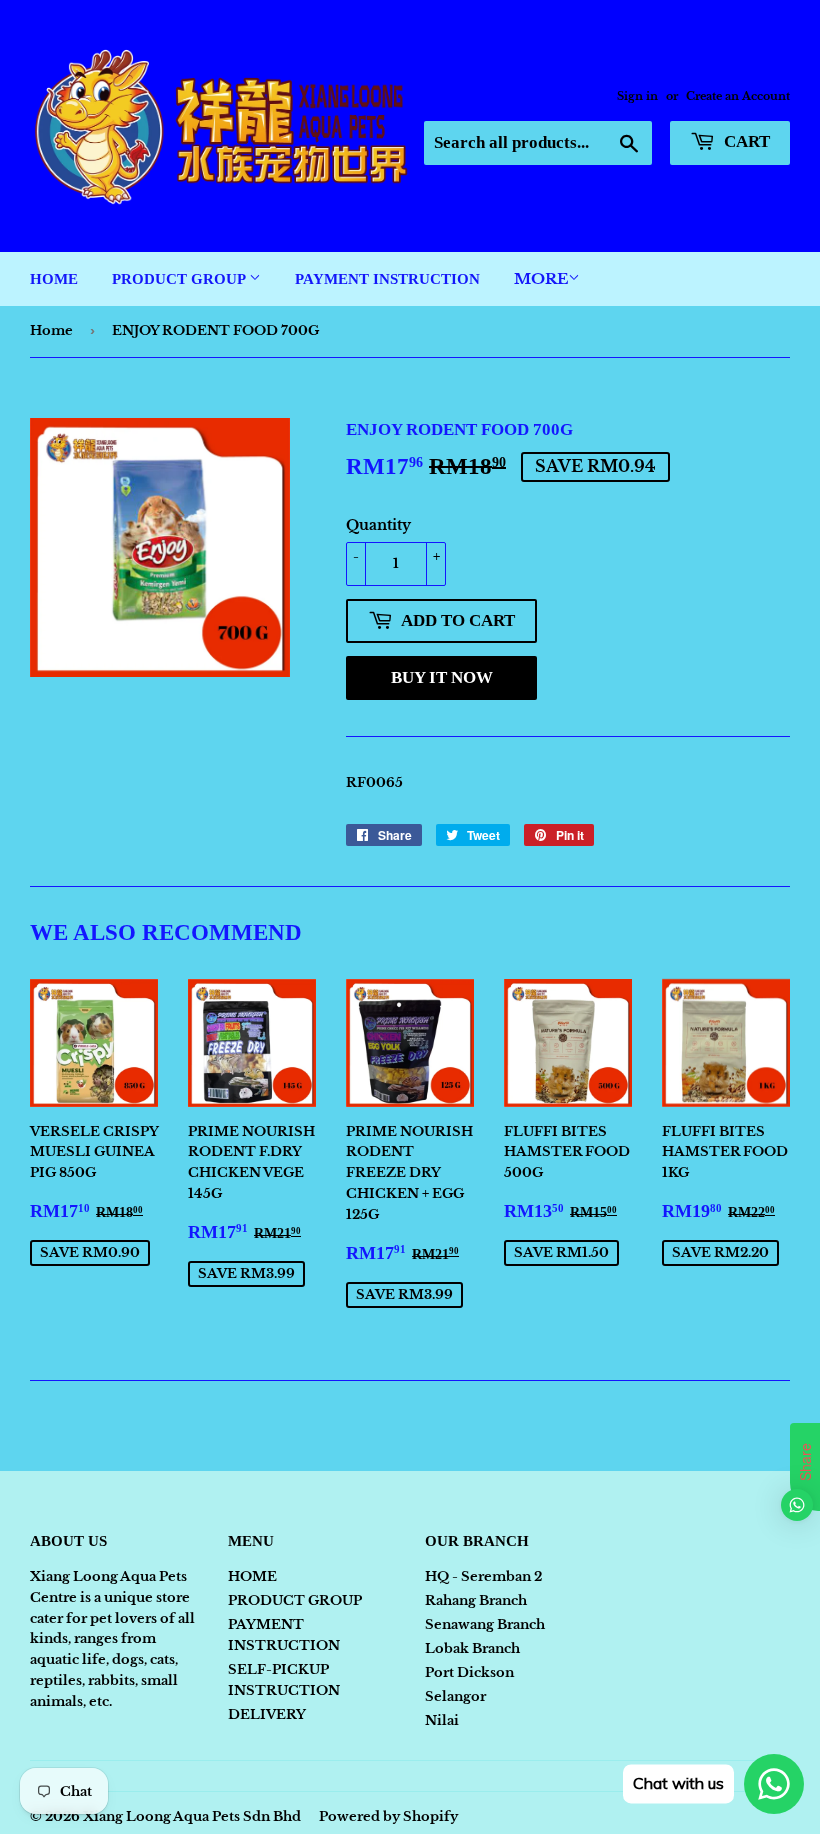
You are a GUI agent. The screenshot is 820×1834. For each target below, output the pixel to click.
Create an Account (738, 96)
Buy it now (442, 677)
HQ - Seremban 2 (483, 1576)
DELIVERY (267, 1714)
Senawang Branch (485, 1624)
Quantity (378, 525)
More (541, 278)
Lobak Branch (472, 1648)
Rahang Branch (476, 1600)
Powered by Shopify (388, 1816)
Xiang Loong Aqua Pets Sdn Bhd (192, 1816)
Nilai (442, 1720)
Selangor (455, 1696)
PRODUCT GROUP (180, 279)
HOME (54, 279)
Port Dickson (469, 1672)
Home (51, 330)
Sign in (637, 96)
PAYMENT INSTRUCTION (387, 279)
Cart (745, 141)
